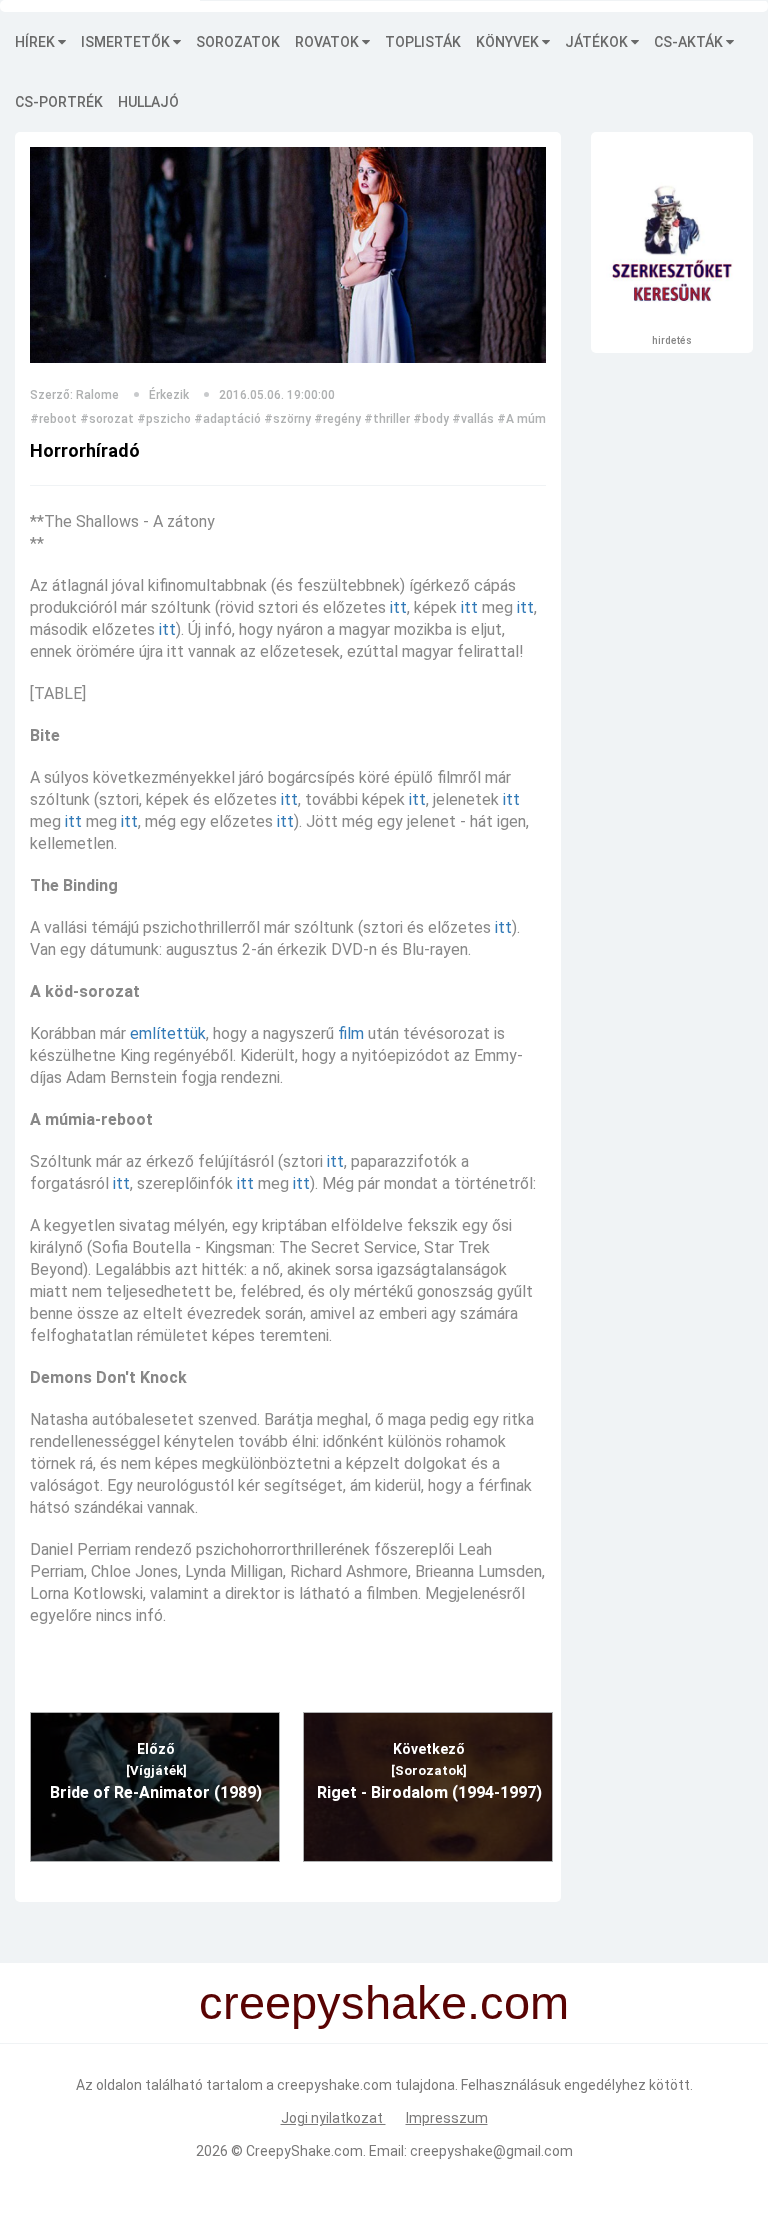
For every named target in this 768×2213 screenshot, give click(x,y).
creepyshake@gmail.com (491, 2151)
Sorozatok (238, 42)
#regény (337, 419)
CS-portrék (59, 102)
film (351, 1033)
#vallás (473, 419)
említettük (168, 1033)
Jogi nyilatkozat (333, 2118)
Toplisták (423, 42)
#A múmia (526, 419)
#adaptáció (227, 419)
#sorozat (107, 419)
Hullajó (148, 102)
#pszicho (164, 419)
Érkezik (169, 395)
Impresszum (447, 2118)
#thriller (387, 419)
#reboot (53, 419)
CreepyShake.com (304, 2151)
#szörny (287, 419)
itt (398, 607)
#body (431, 419)
